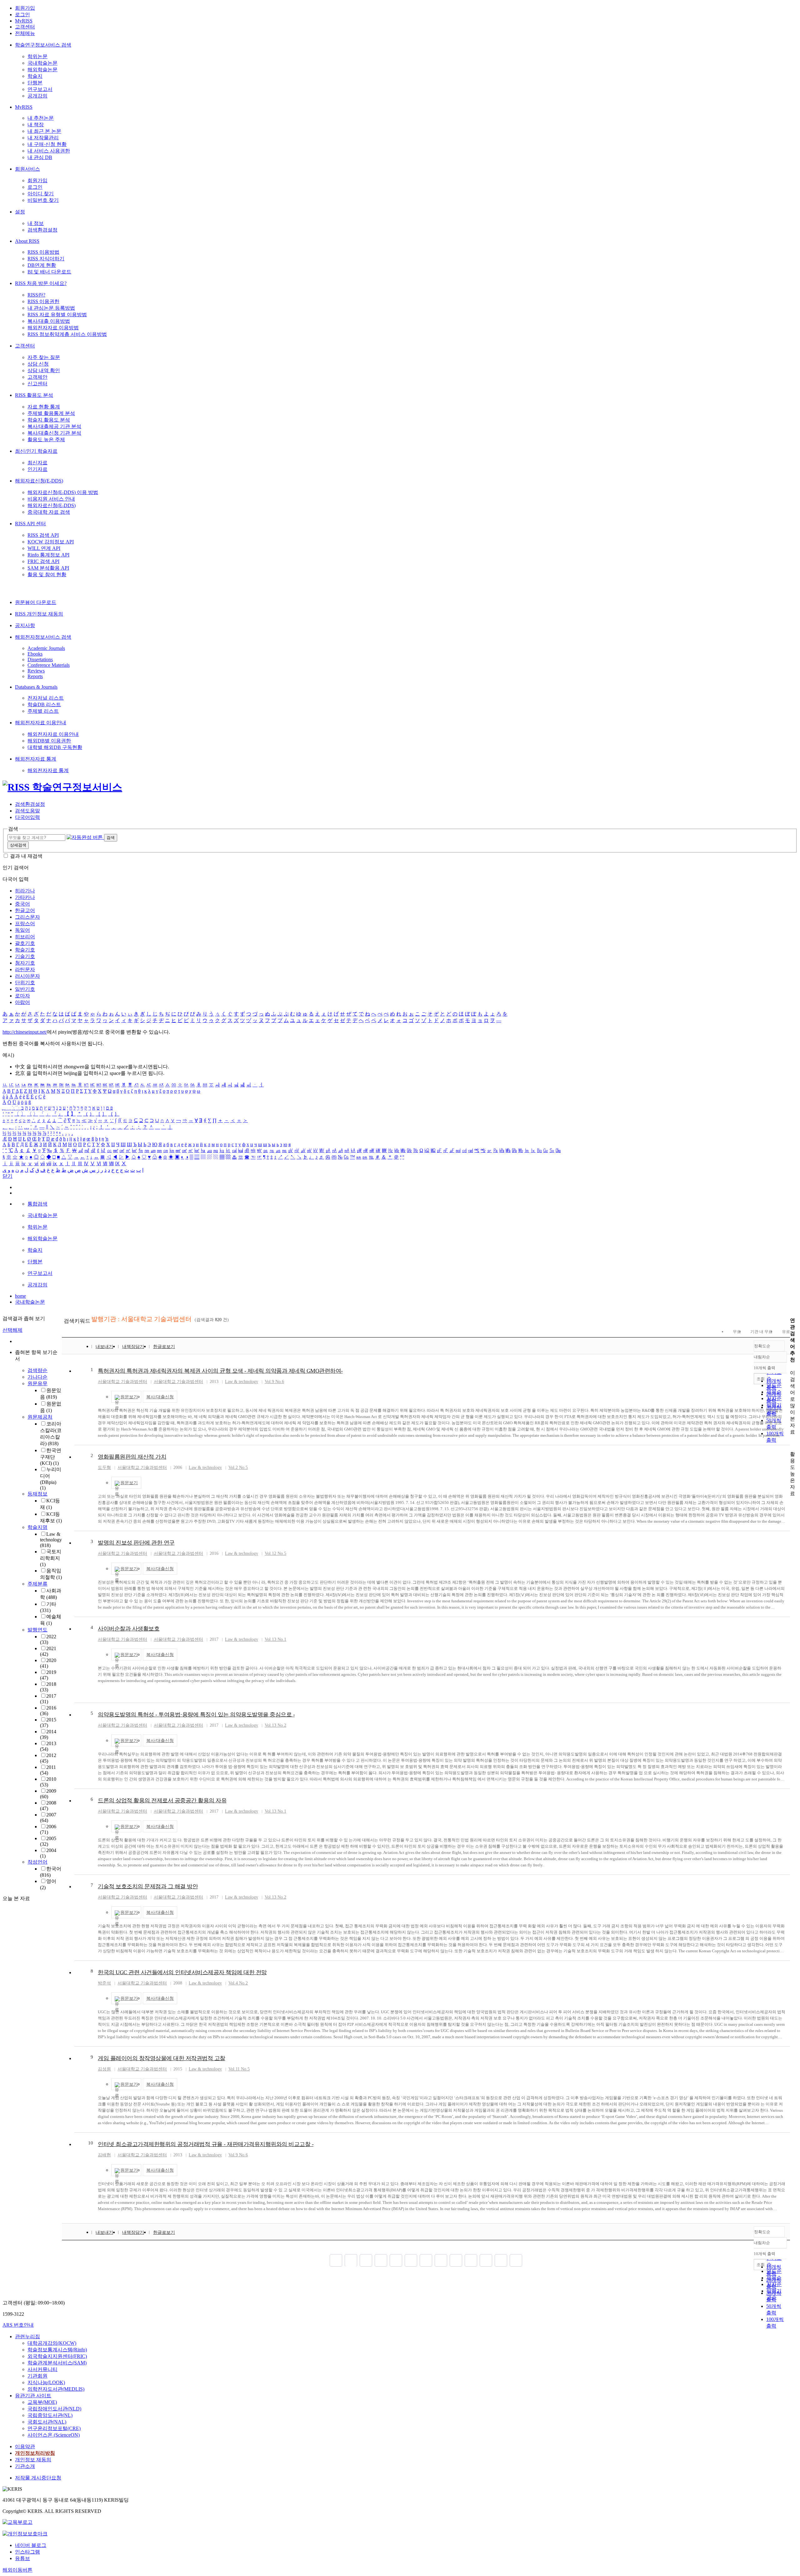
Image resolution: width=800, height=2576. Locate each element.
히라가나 (25, 891)
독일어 (22, 930)
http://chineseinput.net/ (25, 1032)
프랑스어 (25, 924)
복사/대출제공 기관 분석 (54, 426)
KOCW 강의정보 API (51, 542)
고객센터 (25, 27)
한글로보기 (164, 1347)
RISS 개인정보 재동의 (39, 614)
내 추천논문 (41, 118)
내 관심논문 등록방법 (51, 308)
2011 (48, 1770)
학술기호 (25, 950)
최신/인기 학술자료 (36, 451)
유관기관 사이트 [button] (33, 2396)
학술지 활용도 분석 (49, 420)
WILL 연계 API (44, 548)
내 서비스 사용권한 (49, 151)
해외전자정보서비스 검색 (43, 637)
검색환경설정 (42, 230)
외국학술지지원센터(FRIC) (57, 2356)
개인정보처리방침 (35, 2453)
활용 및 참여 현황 (47, 574)
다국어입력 (27, 817)
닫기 (7, 1176)
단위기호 (25, 983)
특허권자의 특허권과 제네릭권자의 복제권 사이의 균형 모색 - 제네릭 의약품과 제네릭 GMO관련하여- (220, 1371)
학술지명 (37, 1527)
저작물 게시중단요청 (38, 2478)
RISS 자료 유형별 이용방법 (57, 315)
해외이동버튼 (17, 2570)
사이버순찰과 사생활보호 (129, 1629)
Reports (35, 676)
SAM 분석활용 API (48, 568)
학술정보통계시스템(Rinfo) (57, 2350)
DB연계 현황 (42, 265)
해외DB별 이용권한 (49, 741)
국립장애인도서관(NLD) (54, 2409)
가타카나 (25, 897)
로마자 (22, 996)
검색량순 (37, 1370)
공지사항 (25, 625)
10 (91, 2143)
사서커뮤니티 (42, 2369)
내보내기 (104, 1347)
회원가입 (25, 8)
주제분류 (37, 1584)
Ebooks (35, 654)
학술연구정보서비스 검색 (43, 45)
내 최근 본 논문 (44, 131)
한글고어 (25, 910)
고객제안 (37, 377)
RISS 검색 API (43, 535)
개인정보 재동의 (33, 2460)
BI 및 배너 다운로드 (49, 272)
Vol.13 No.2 (275, 1725)
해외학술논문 (42, 70)
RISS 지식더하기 (46, 259)
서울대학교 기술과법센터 (122, 1382)
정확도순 (762, 1346)
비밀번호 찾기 (43, 200)
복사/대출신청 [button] (160, 1397)
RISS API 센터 (30, 524)
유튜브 (22, 2558)
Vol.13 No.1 (275, 1639)
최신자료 (37, 463)
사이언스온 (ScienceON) (54, 2435)
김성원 (104, 2069)
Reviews (36, 671)
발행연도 (37, 1630)
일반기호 (25, 989)
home (20, 1296)
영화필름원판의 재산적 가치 (132, 1457)
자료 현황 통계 (44, 407)
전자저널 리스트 (46, 698)
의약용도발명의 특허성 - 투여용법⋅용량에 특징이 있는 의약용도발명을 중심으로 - (196, 1715)
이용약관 (25, 2446)
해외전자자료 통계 (36, 759)
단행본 (35, 83)
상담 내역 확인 (44, 370)
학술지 (35, 76)
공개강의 (37, 96)
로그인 (22, 15)
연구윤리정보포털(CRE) (54, 2428)
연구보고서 (40, 89)
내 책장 (36, 125)
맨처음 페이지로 (336, 2260)
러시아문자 (27, 976)
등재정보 (37, 1494)
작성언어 (37, 1862)
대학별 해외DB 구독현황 (55, 747)
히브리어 (25, 937)
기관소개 (25, 2466)
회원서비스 (27, 169)
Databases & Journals (36, 687)
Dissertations (40, 659)
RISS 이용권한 (43, 301)
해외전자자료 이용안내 (41, 723)
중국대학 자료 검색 (49, 512)
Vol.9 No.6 (274, 1382)
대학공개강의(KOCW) (52, 2343)
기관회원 (37, 2376)
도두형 (104, 1468)
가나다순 (37, 1377)
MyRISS (24, 21)
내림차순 (762, 1357)
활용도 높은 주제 (46, 439)
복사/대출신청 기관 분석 (54, 433)
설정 (20, 212)
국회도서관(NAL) (47, 2422)
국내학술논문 (42, 63)
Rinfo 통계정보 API (48, 555)
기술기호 (25, 956)
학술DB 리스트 (44, 704)
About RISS (27, 241)
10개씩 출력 (765, 2254)
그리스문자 (27, 917)
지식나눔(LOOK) (46, 2382)
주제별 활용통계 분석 (51, 413)
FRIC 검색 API (43, 561)
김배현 (104, 2155)
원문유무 (37, 1383)
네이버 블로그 (31, 2545)
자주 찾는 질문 (44, 357)
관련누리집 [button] (27, 2336)
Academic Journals (46, 648)
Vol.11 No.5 (239, 2069)
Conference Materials (49, 665)
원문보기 (129, 1397)
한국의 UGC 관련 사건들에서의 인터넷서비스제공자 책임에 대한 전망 (182, 1972)
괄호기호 (25, 943)
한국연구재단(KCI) (51, 1457)
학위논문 (37, 56)
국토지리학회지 (51, 1558)
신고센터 (37, 384)
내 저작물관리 (43, 138)
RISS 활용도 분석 (34, 395)
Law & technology (51, 1540)
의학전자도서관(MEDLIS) (56, 2389)
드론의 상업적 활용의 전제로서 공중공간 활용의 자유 (162, 1800)
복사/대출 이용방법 (49, 321)
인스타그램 (27, 2552)
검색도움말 (27, 811)
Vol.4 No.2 (238, 1983)
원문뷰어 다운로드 (36, 602)
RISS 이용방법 (43, 252)
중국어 (22, 904)
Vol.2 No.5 (238, 1468)
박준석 (104, 1983)
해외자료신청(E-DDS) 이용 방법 (63, 492)
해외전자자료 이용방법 (53, 328)
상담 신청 (38, 364)
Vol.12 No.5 (275, 1553)
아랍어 (22, 1002)
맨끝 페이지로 (516, 2260)
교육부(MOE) (42, 2402)
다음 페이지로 (501, 2260)
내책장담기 (133, 1347)
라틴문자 (25, 969)
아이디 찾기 (41, 194)
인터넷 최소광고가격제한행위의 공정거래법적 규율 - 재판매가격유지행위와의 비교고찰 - (206, 2144)
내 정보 (36, 223)
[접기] (792, 1443)
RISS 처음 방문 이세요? (41, 283)
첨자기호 (25, 963)
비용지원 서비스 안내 (51, 499)
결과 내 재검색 (26, 856)
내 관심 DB (40, 157)
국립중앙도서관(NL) (50, 2415)
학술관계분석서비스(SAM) (57, 2363)
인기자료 (37, 469)
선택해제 (12, 1330)
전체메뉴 (25, 33)
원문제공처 (40, 1417)
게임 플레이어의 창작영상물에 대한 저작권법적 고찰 (162, 2058)
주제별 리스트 (43, 711)
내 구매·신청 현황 (47, 144)
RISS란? (36, 295)
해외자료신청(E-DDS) (39, 481)
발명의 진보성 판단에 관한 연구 (136, 1543)
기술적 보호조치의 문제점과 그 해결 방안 (148, 1886)
